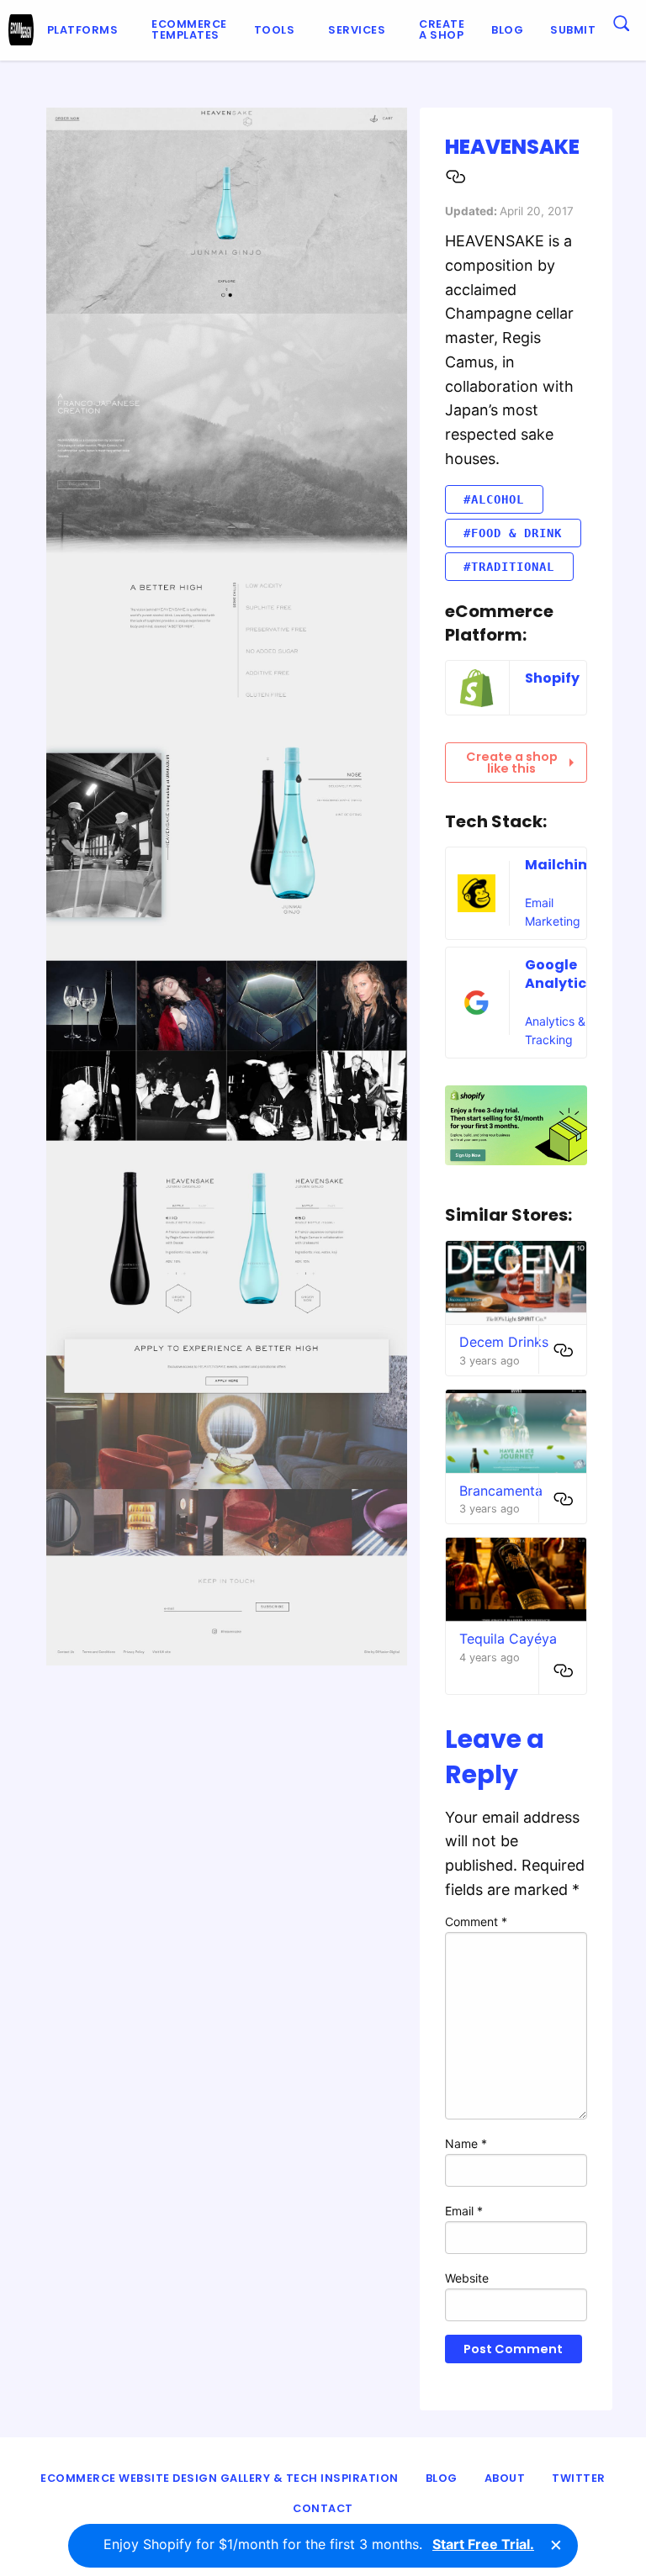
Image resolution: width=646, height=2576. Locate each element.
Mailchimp (563, 865)
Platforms (83, 30)
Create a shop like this (512, 763)
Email (464, 2211)
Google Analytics (559, 974)
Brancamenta (501, 1491)
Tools (275, 30)
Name (466, 2143)
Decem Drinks (504, 1342)
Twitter (579, 2478)
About (505, 2478)
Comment (476, 1921)
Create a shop (442, 29)
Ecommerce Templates (189, 29)
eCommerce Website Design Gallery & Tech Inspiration (220, 2478)
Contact (323, 2508)
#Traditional (509, 567)
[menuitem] (86, 30)
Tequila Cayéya (508, 1639)
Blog (507, 30)
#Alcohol (494, 499)
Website (467, 2278)
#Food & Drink (513, 533)
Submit (573, 30)
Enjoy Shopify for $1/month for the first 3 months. (319, 2544)
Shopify (552, 678)
